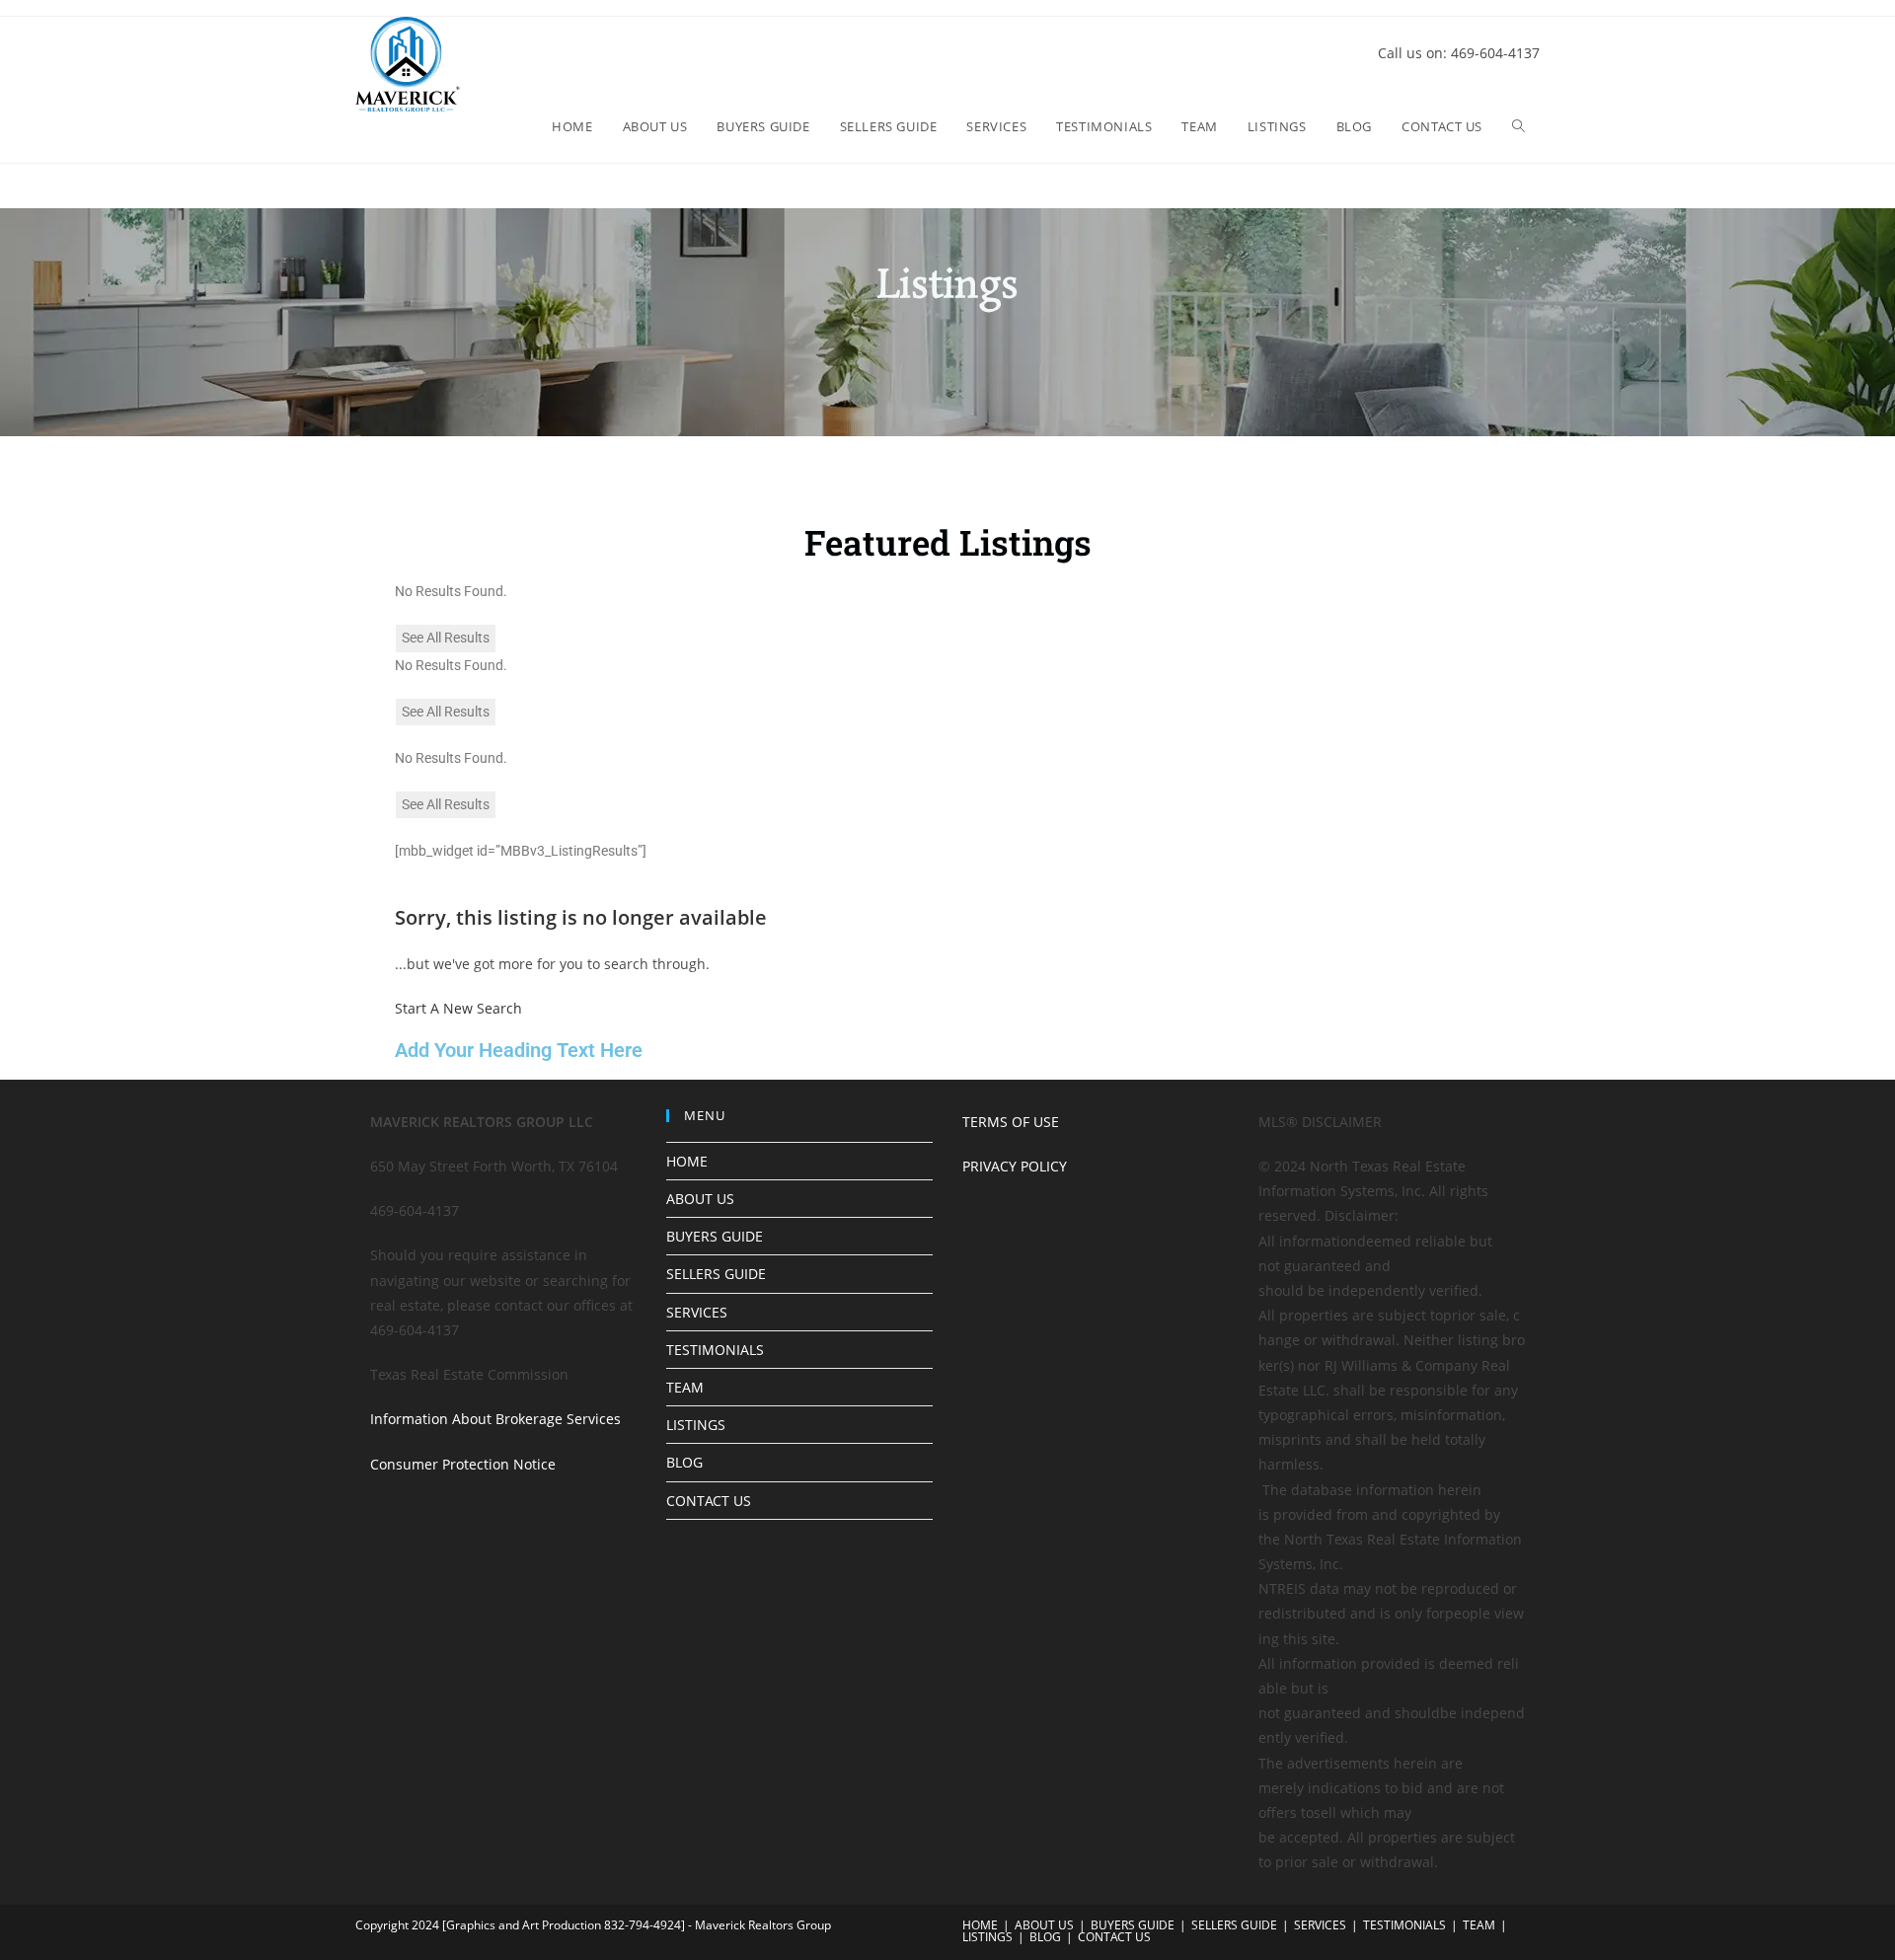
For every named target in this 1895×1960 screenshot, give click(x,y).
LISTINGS (696, 1425)
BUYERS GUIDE (715, 1236)
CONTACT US (709, 1501)
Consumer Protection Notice (463, 1464)
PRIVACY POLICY (1015, 1166)
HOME (687, 1161)
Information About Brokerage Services (495, 1419)
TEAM (685, 1387)
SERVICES (697, 1312)
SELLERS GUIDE (716, 1274)
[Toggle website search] (1518, 126)
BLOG (684, 1462)
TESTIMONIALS (715, 1350)
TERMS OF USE (1011, 1122)
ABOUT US (700, 1199)
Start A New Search (458, 1008)
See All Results (446, 638)
